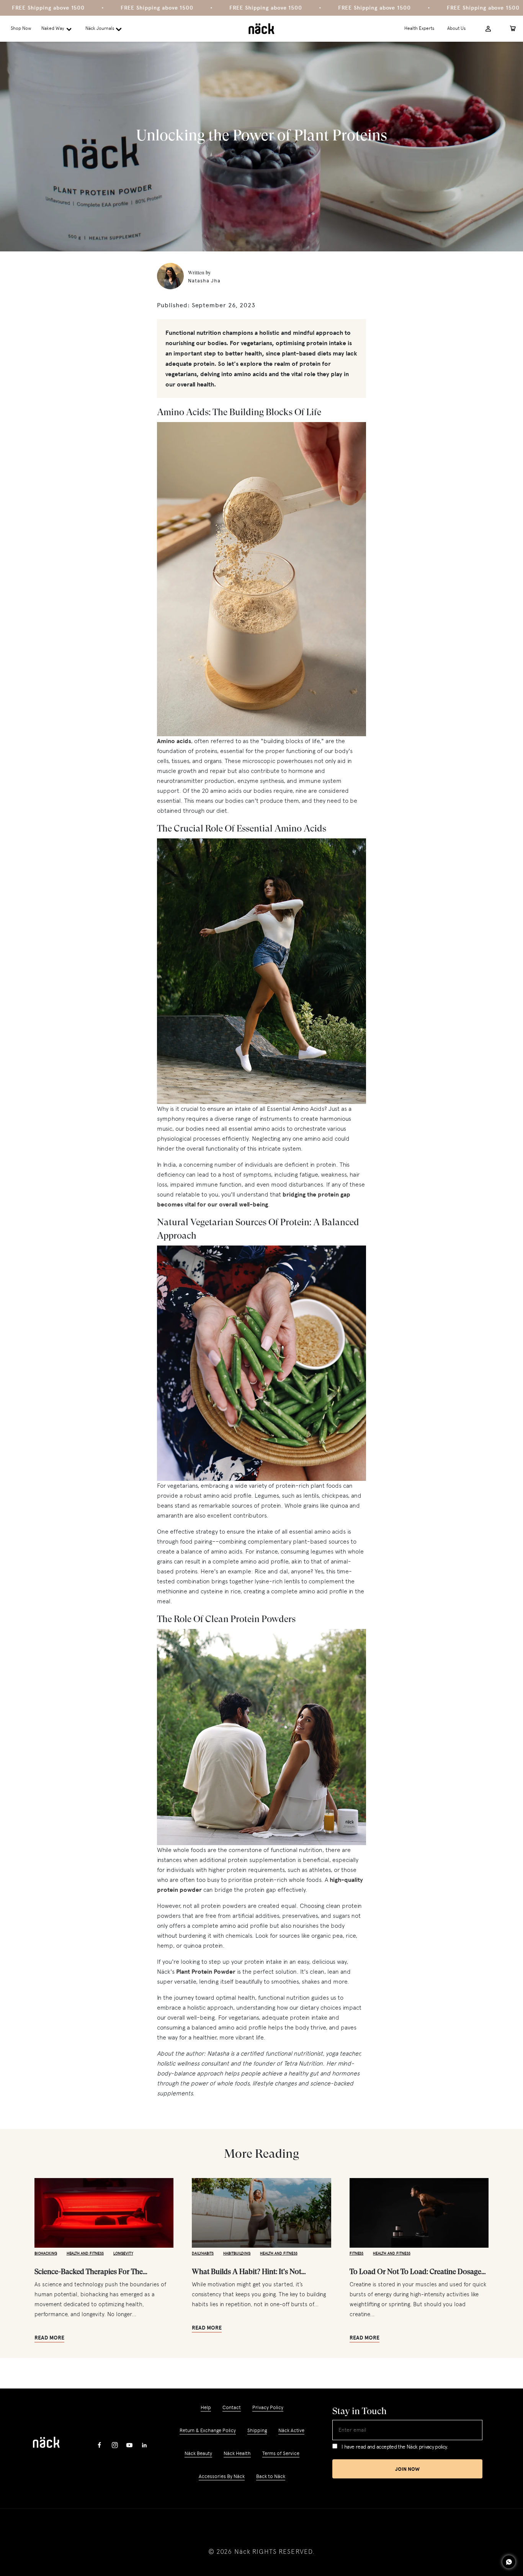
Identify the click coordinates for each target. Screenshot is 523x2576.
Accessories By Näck (222, 2476)
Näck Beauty (198, 2453)
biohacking (46, 2253)
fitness (357, 2253)
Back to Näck (271, 2476)
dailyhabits (203, 2253)
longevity (123, 2253)
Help (206, 2408)
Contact (232, 2407)
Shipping (257, 2430)
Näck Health (237, 2453)
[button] (58, 29)
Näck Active (291, 2430)
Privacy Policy (268, 2407)
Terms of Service (281, 2453)
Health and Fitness (85, 2253)
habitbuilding (237, 2253)
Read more (49, 2338)
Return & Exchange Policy (208, 2430)
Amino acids (174, 741)
